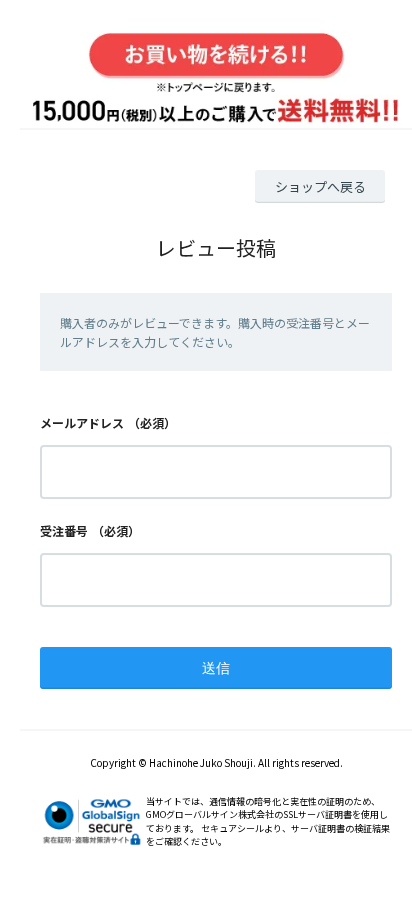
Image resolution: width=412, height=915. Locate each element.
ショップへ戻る (320, 186)
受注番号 (64, 530)
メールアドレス (82, 422)
